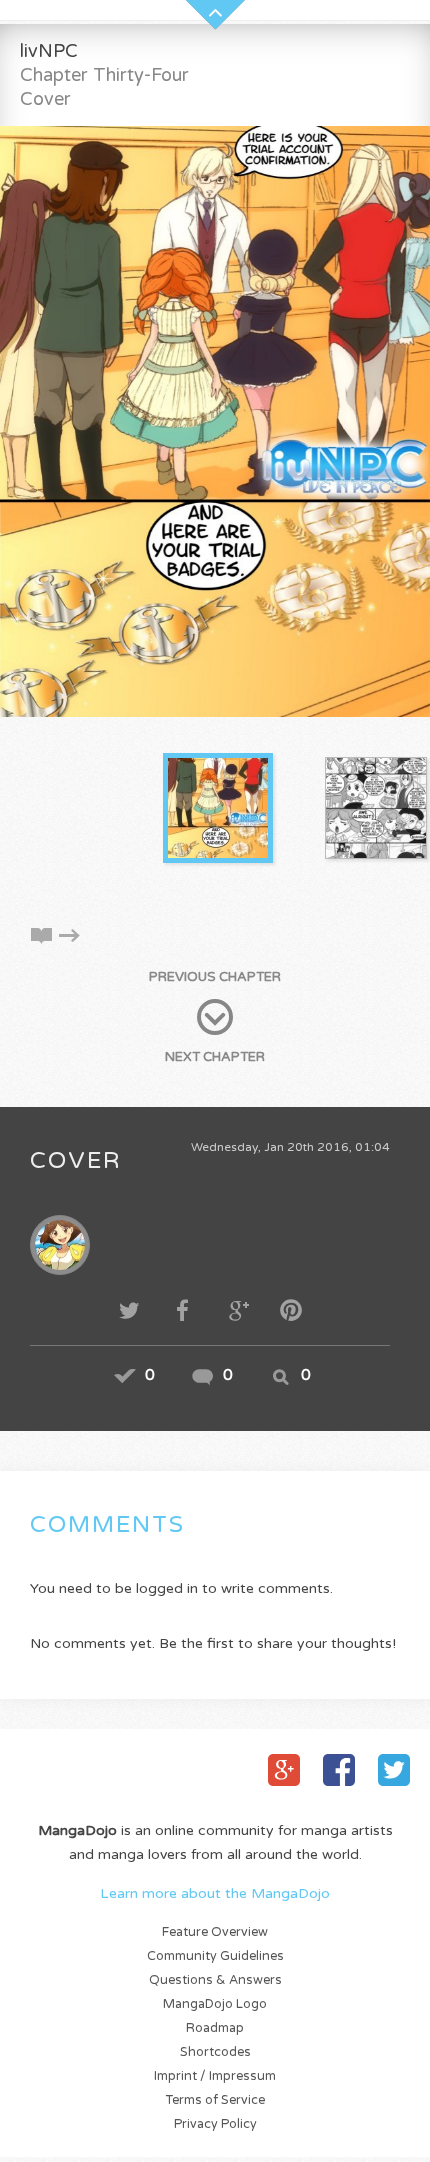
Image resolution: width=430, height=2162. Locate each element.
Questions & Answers (215, 1980)
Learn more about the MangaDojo (215, 1893)
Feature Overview (215, 1932)
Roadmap (215, 2028)
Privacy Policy (215, 2124)
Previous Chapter (215, 977)
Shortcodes (215, 2052)
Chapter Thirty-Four (104, 75)
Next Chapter (215, 1057)
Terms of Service (215, 2100)
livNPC (49, 51)
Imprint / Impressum (215, 2076)
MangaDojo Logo (215, 2004)
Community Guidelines (215, 1956)
